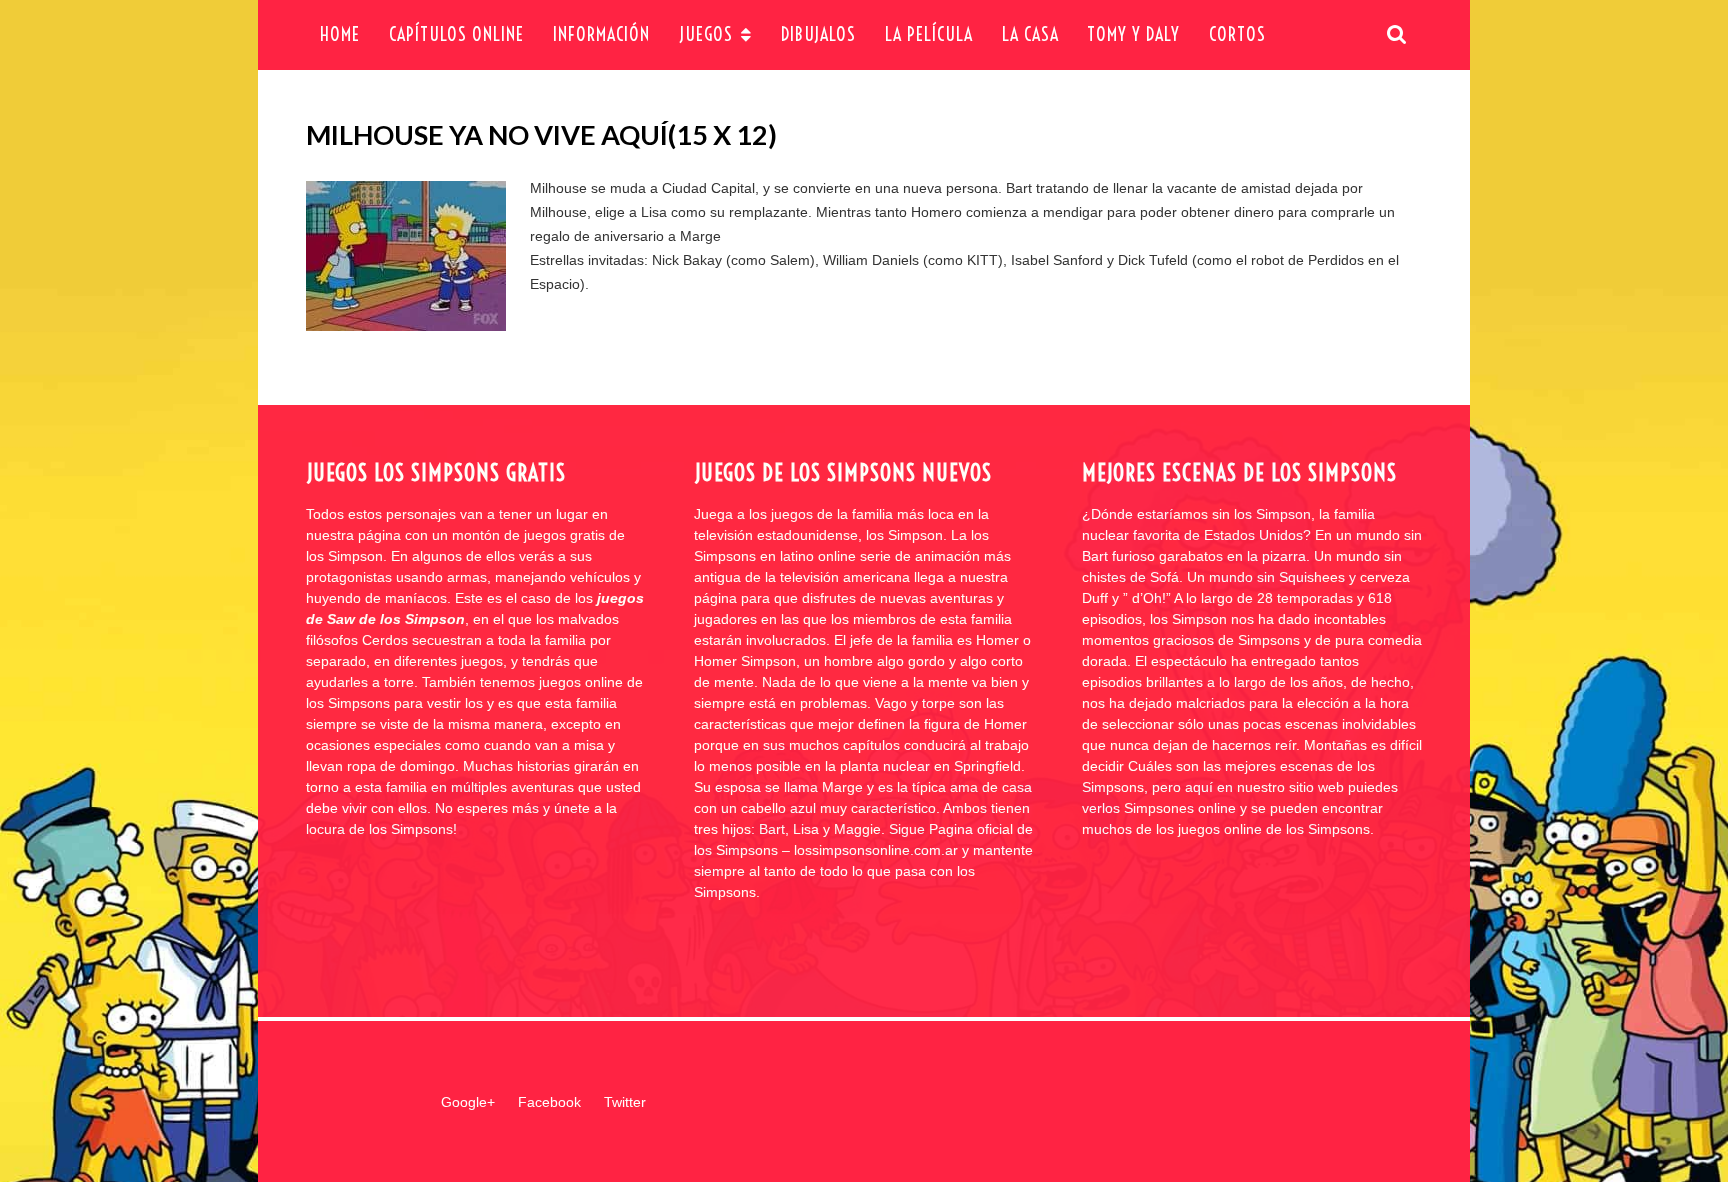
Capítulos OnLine (456, 34)
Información (601, 34)
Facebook (549, 1102)
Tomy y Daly (1133, 34)
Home (340, 34)
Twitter (625, 1102)
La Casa (1030, 34)
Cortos (1237, 34)
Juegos (706, 34)
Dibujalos (818, 34)
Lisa (654, 212)
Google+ (468, 1102)
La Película (929, 34)
